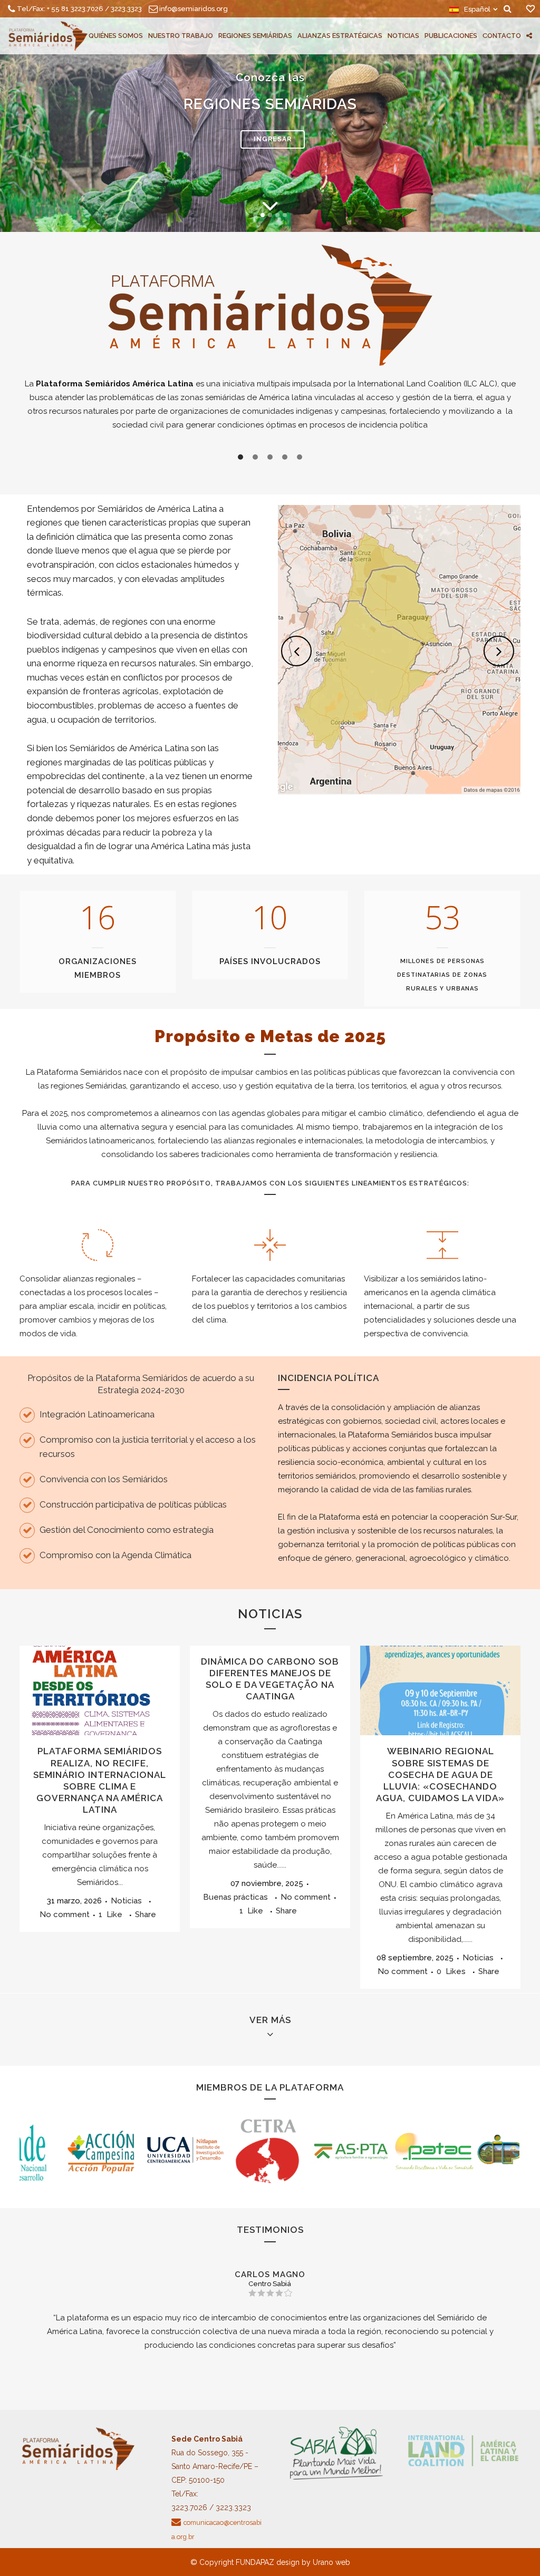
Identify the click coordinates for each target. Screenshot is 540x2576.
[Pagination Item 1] (240, 457)
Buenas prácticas (235, 1897)
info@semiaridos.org (194, 9)
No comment (65, 1914)
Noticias (126, 1901)
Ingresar (273, 139)
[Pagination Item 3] (270, 457)
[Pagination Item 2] (255, 457)
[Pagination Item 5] (300, 457)
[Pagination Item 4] (285, 457)
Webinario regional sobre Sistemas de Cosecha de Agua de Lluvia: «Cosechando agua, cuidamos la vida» (440, 1775)
